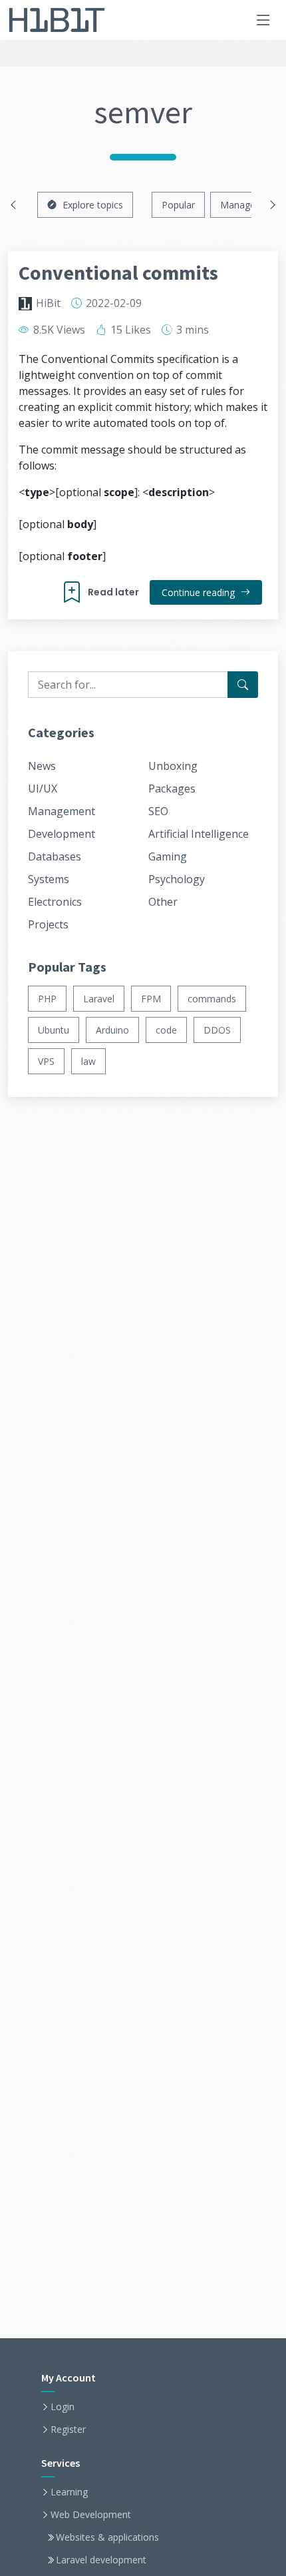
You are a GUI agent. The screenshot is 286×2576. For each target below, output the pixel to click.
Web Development (91, 2515)
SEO (158, 811)
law (88, 1061)
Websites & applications (107, 2537)
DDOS (217, 1030)
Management (62, 811)
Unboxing (173, 766)
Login (63, 2407)
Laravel (99, 999)
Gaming (168, 856)
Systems (49, 879)
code (166, 1030)
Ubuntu (54, 1030)
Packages (172, 789)
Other (163, 902)
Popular (178, 205)
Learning (69, 2492)
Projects (48, 924)
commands (212, 999)
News (42, 766)
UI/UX (43, 789)
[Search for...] (243, 685)
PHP (47, 999)
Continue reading (200, 592)
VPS (46, 1061)
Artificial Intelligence (199, 834)
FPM (151, 999)
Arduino (112, 1030)
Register (68, 2429)
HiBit (48, 303)
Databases (55, 856)
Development (62, 834)
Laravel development (101, 2560)
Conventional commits (118, 272)
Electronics (55, 902)
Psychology (177, 879)
